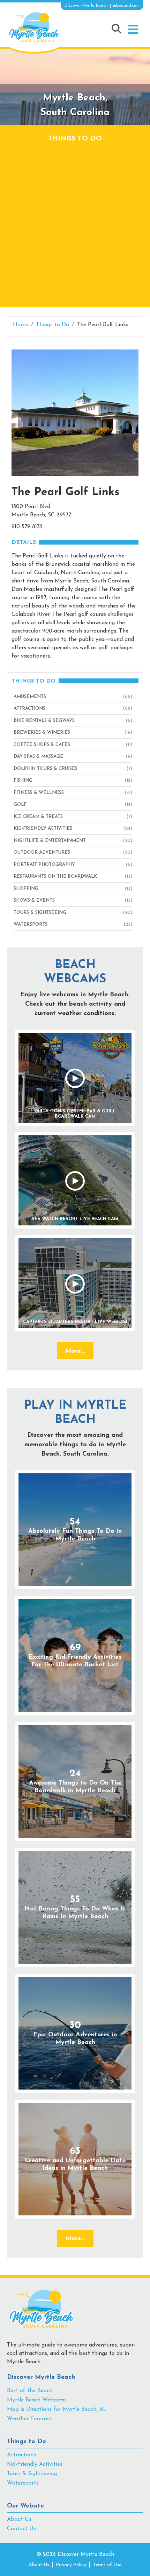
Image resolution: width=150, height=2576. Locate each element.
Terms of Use (107, 2565)
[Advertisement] (75, 222)
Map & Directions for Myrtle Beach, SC (57, 2409)
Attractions (21, 2455)
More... (75, 1351)
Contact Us (21, 2529)
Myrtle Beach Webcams (37, 2400)
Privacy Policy (71, 2565)
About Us (19, 2519)
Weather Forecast (29, 2419)
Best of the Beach (30, 2391)
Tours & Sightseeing (32, 2474)
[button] (133, 30)
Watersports (23, 2483)
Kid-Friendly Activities (35, 2464)
